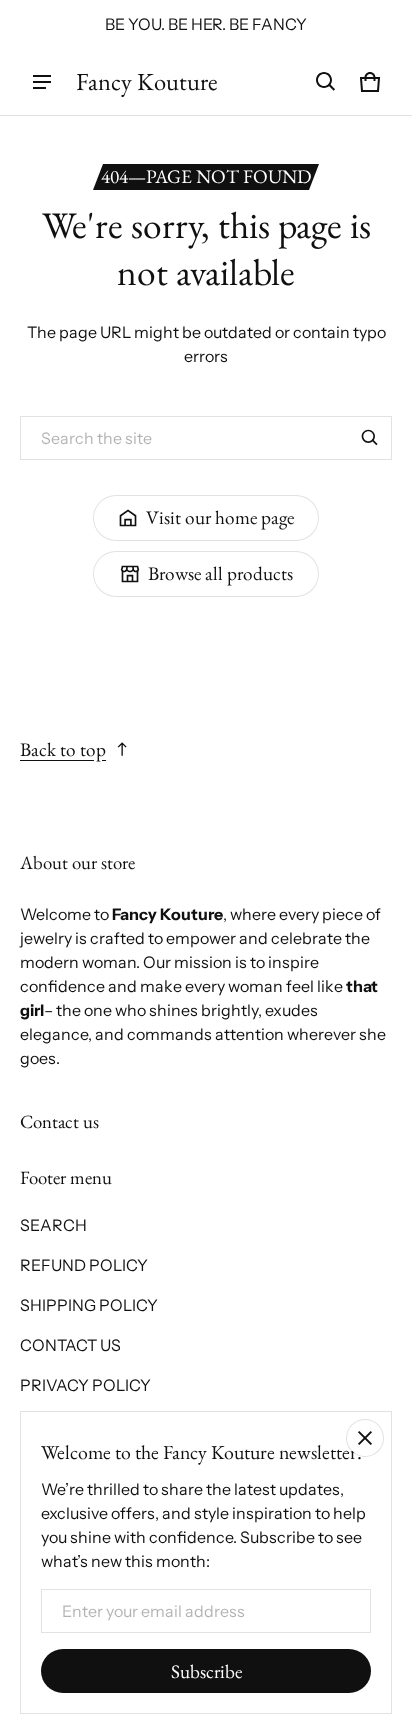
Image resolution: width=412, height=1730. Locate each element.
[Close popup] (365, 1438)
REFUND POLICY (84, 1265)
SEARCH (53, 1225)
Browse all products (220, 573)
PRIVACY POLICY (85, 1385)
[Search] (370, 438)
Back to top (63, 749)
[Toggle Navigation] (42, 82)
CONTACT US (70, 1345)
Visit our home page (220, 517)
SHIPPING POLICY (89, 1305)
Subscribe (206, 1671)
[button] (326, 82)
